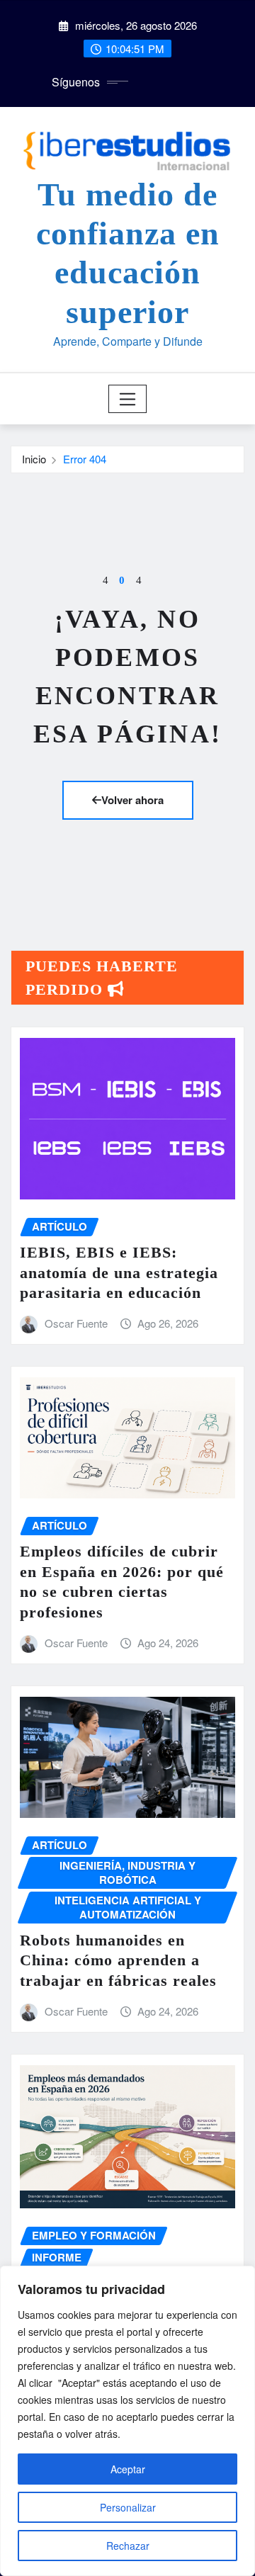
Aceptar (128, 2469)
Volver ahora (132, 800)
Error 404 (85, 459)
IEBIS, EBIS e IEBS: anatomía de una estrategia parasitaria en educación (119, 1272)
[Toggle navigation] (128, 399)
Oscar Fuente (76, 1323)
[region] (127, 2421)
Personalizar (128, 2507)
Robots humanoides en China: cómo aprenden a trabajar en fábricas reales (118, 1960)
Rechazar (128, 2546)
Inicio (34, 459)
